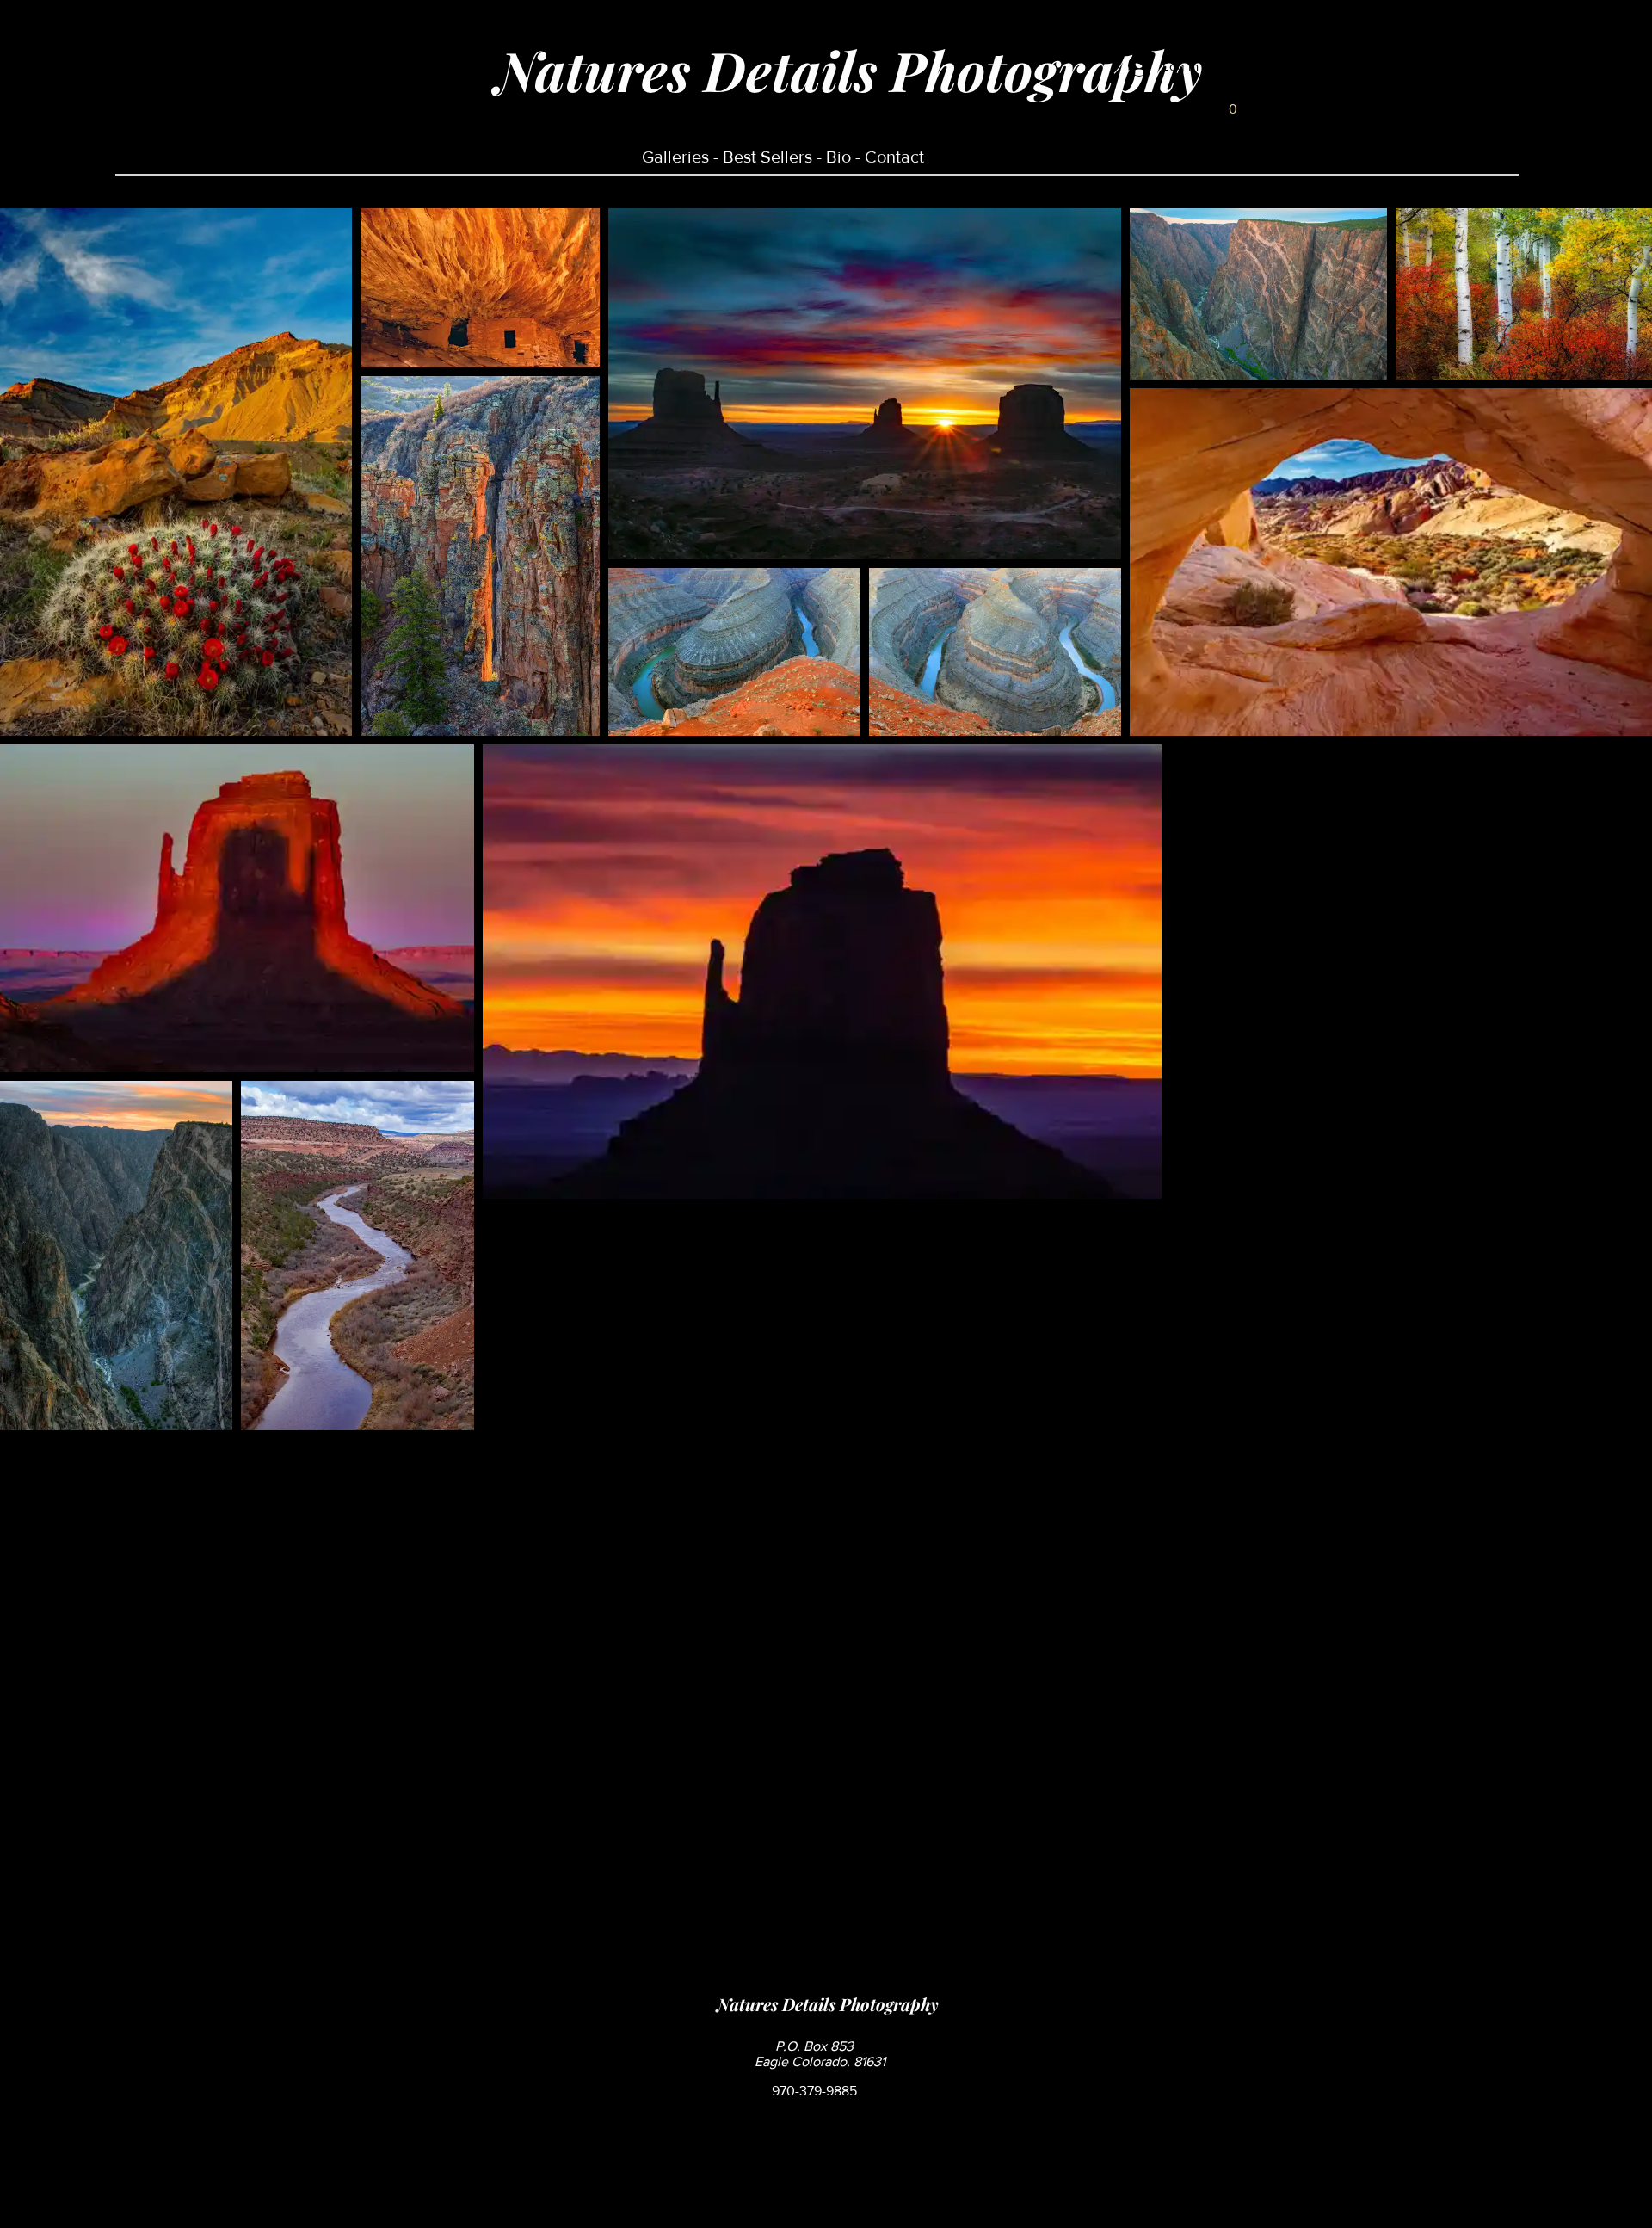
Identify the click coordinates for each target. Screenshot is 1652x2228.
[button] (1233, 103)
